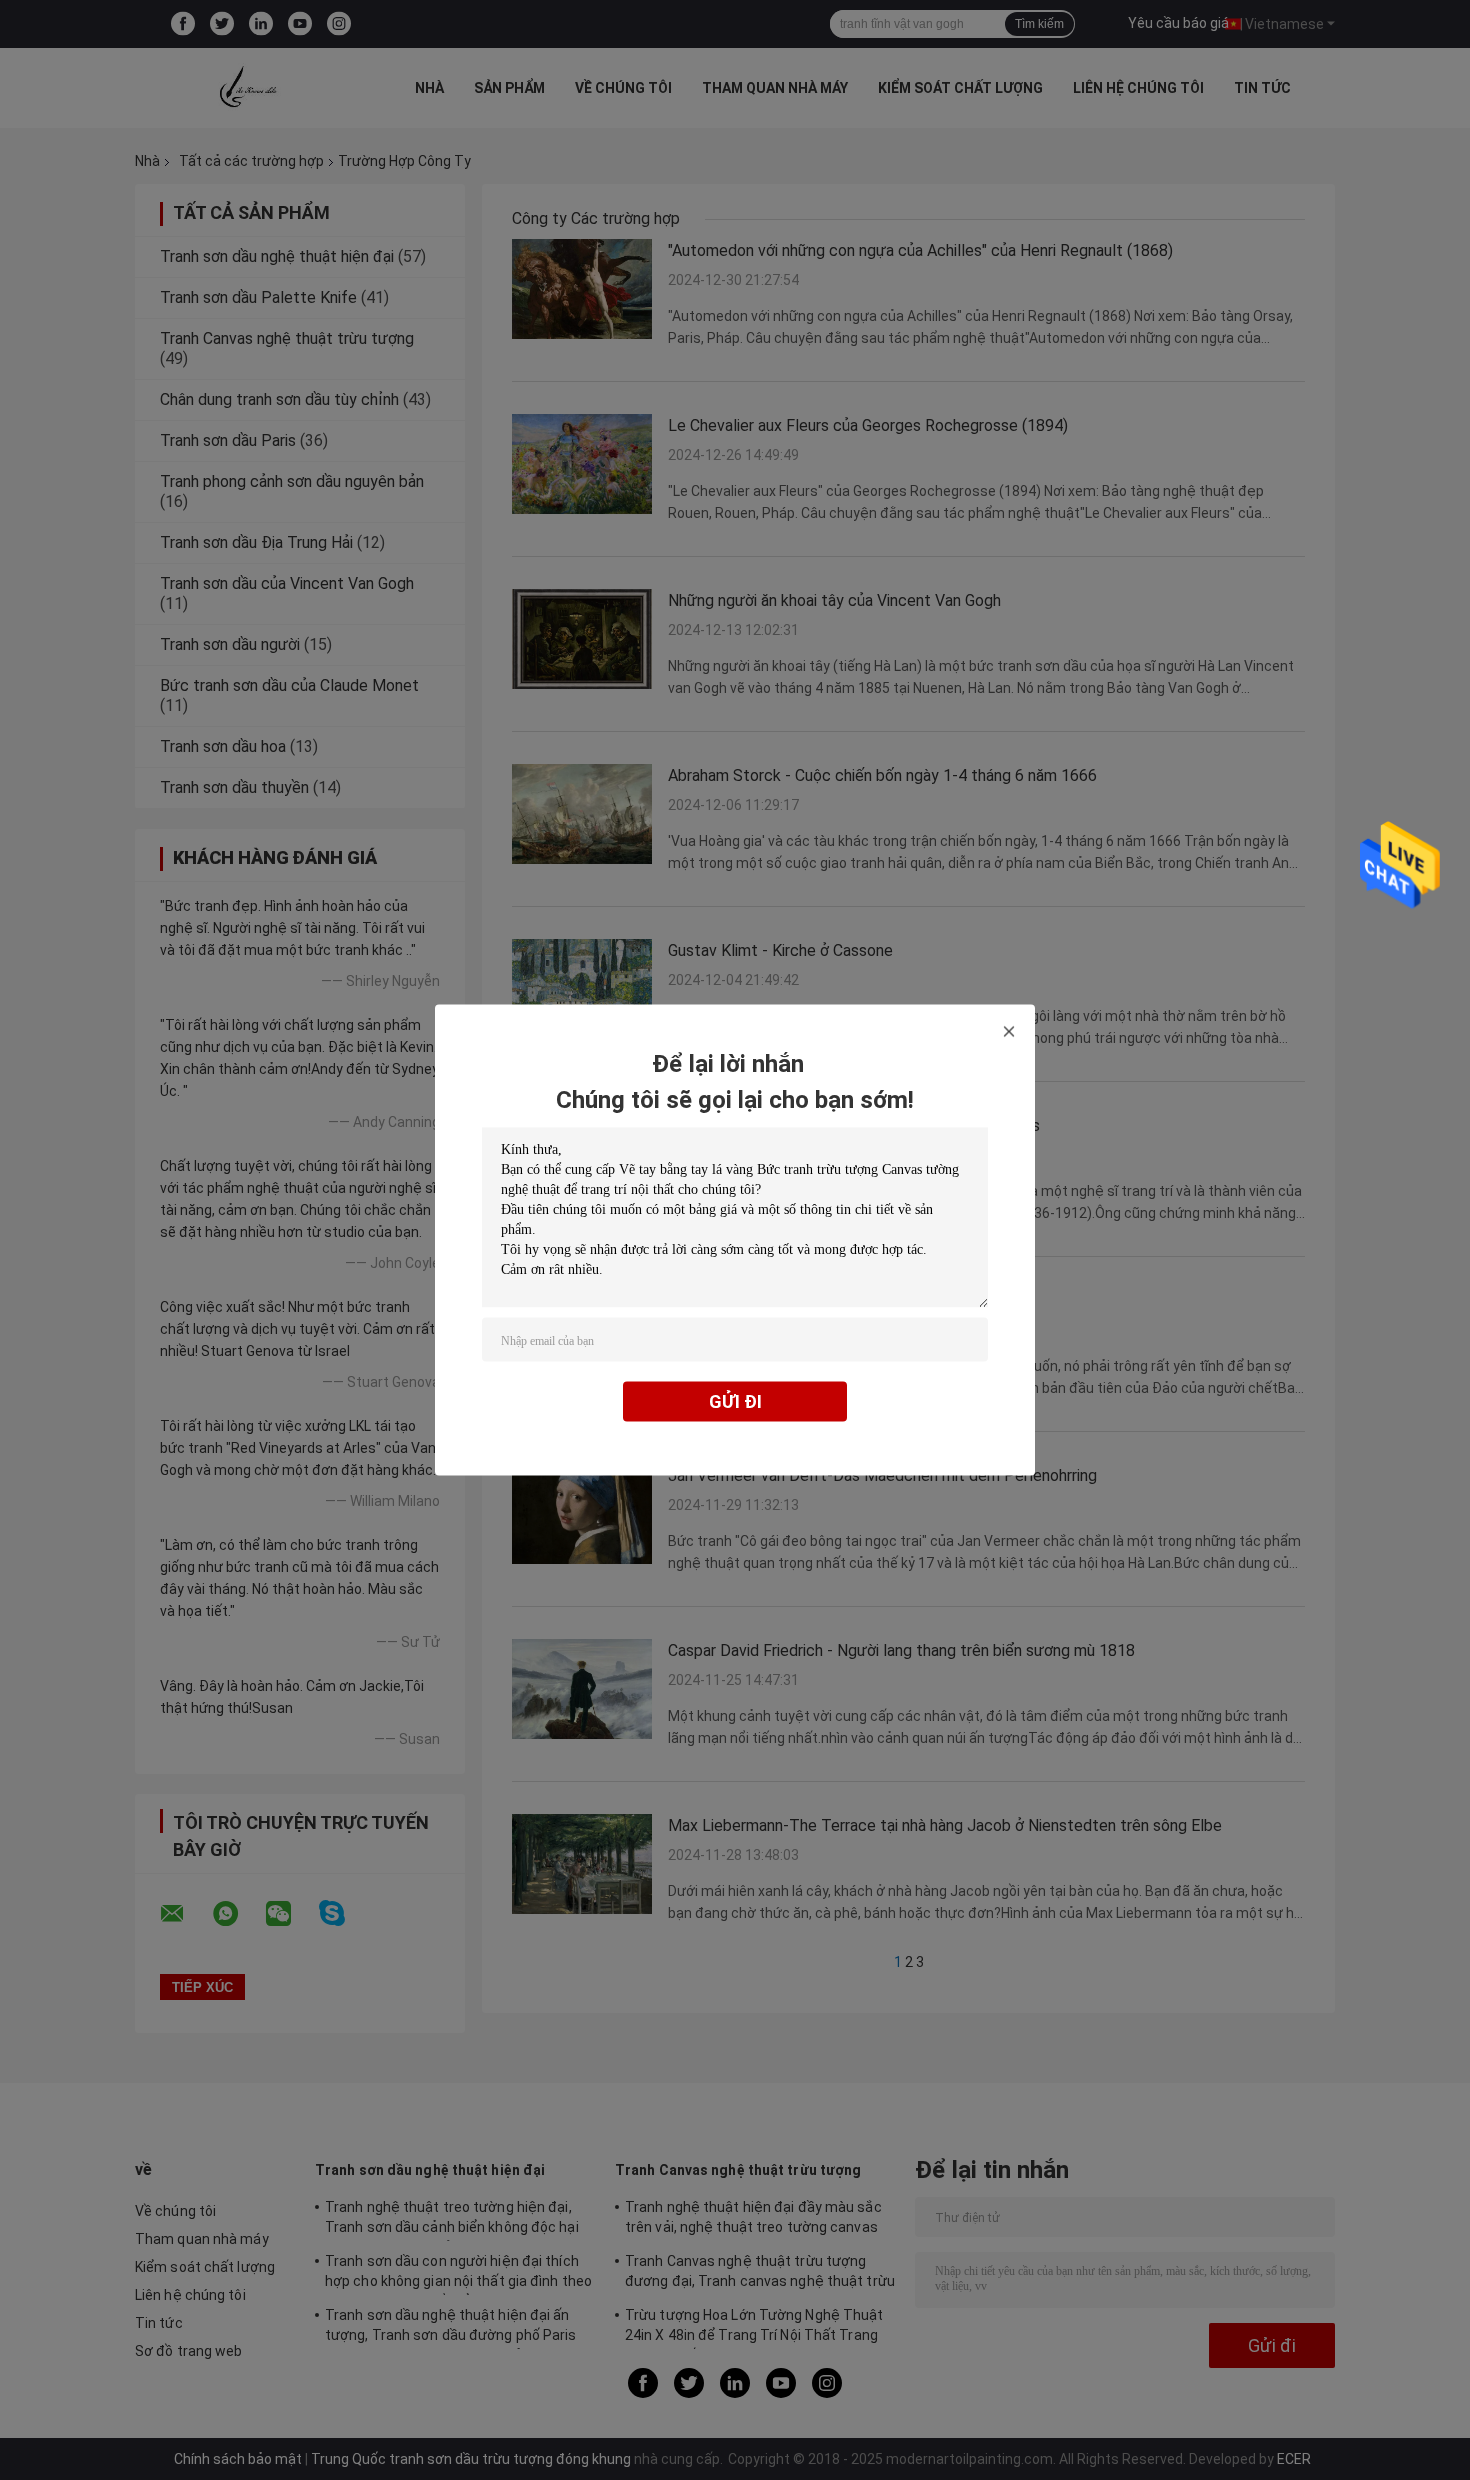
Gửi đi (735, 1401)
